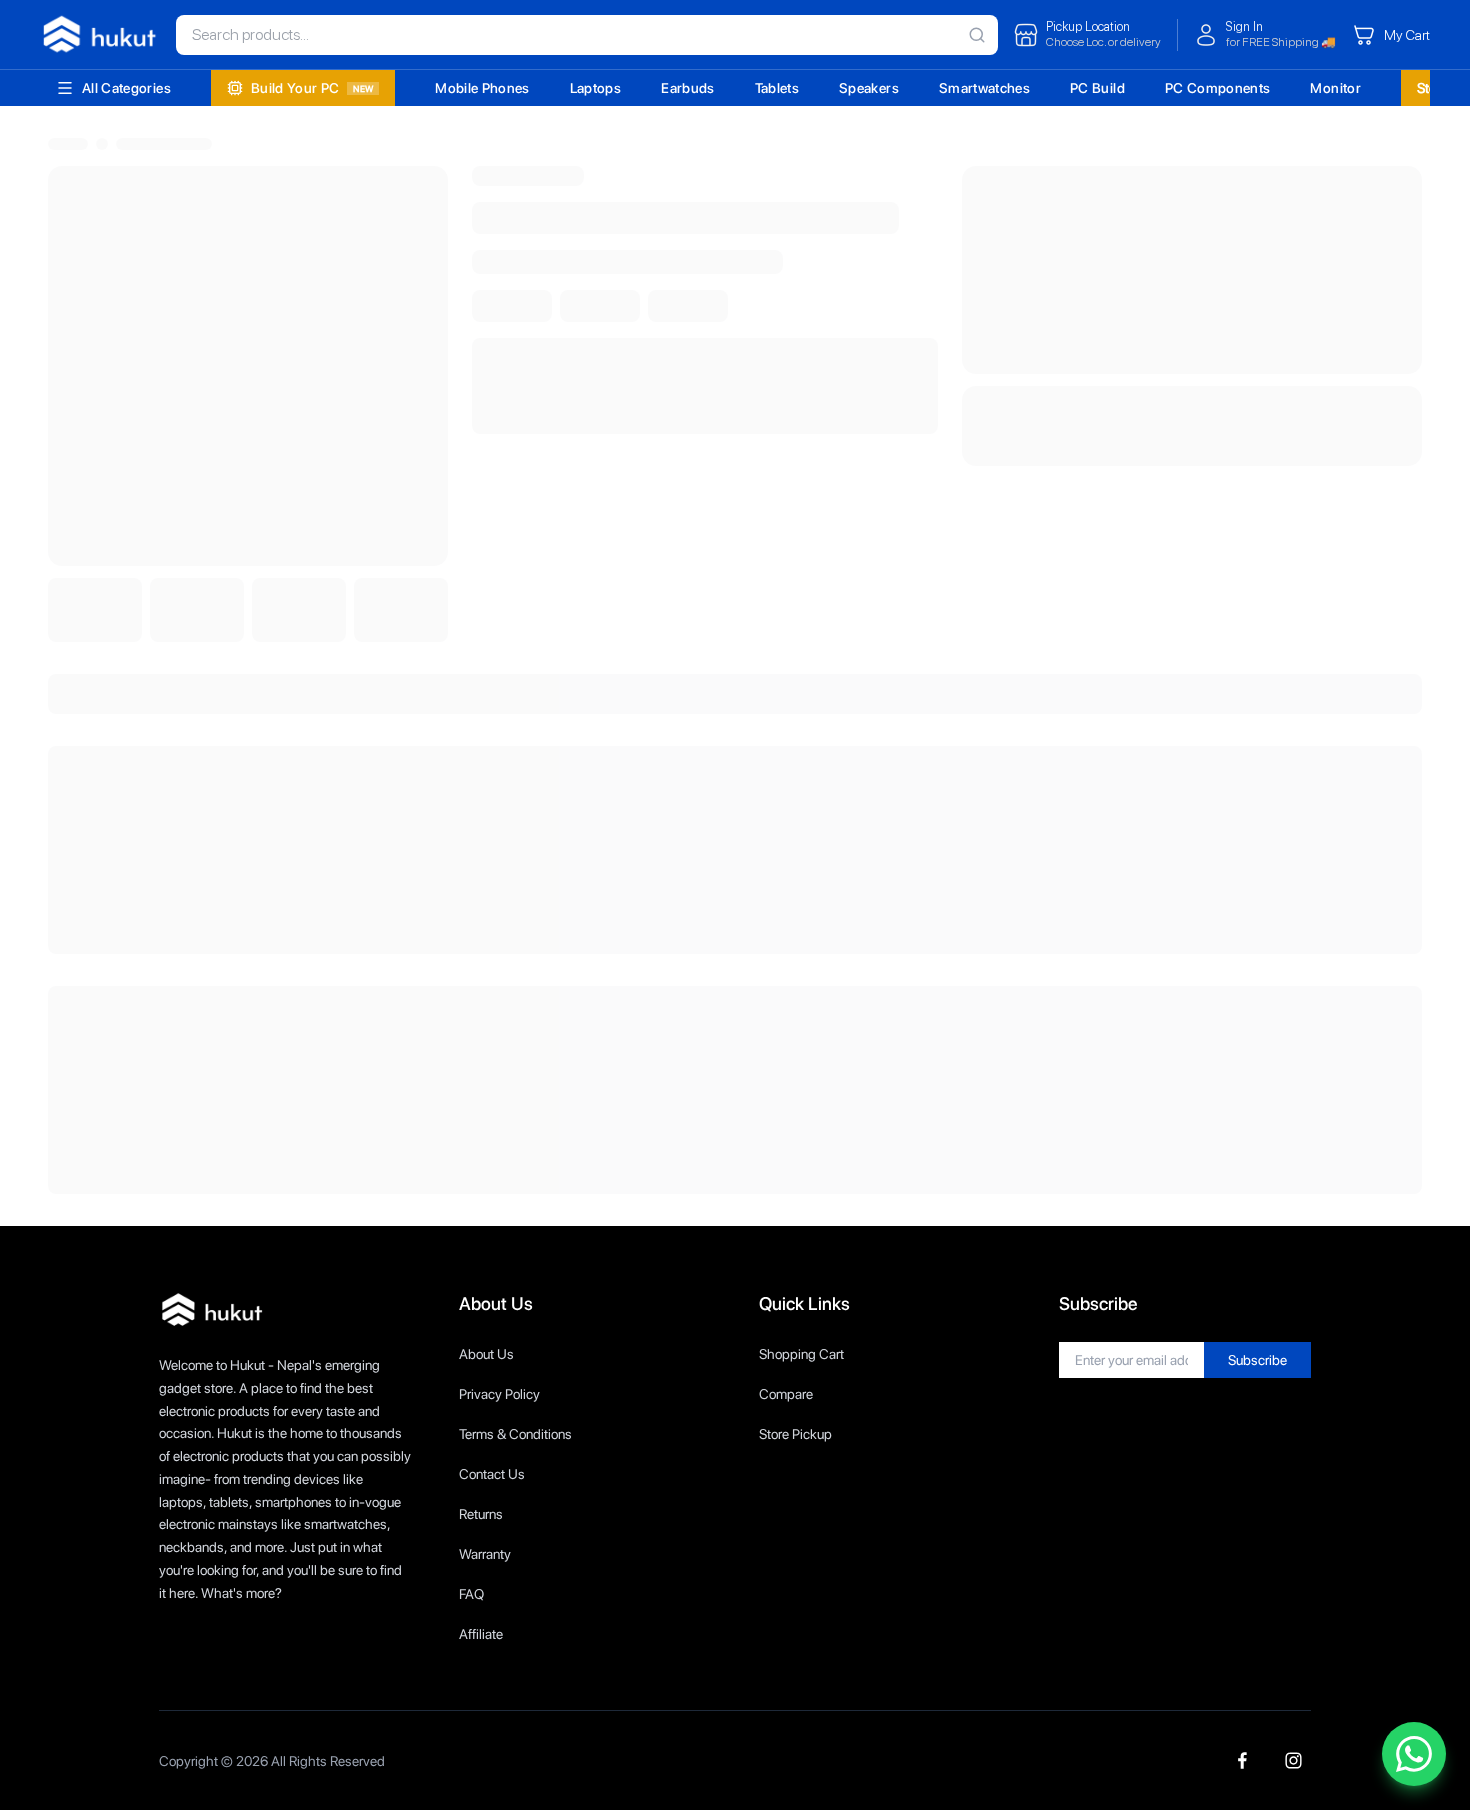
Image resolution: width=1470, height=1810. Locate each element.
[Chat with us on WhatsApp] (1414, 1754)
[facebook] (1242, 1760)
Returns (481, 1514)
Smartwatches (984, 88)
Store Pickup (795, 1434)
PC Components (1218, 88)
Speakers (869, 88)
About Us (486, 1354)
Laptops (595, 88)
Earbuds (687, 88)
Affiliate (481, 1634)
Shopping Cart (801, 1354)
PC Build (1097, 88)
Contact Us (492, 1474)
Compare (786, 1394)
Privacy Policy (499, 1394)
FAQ (471, 1594)
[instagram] (1293, 1760)
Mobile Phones (482, 88)
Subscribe (1257, 1360)
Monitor (1335, 88)
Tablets (777, 88)
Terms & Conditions (515, 1434)
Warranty (485, 1554)
